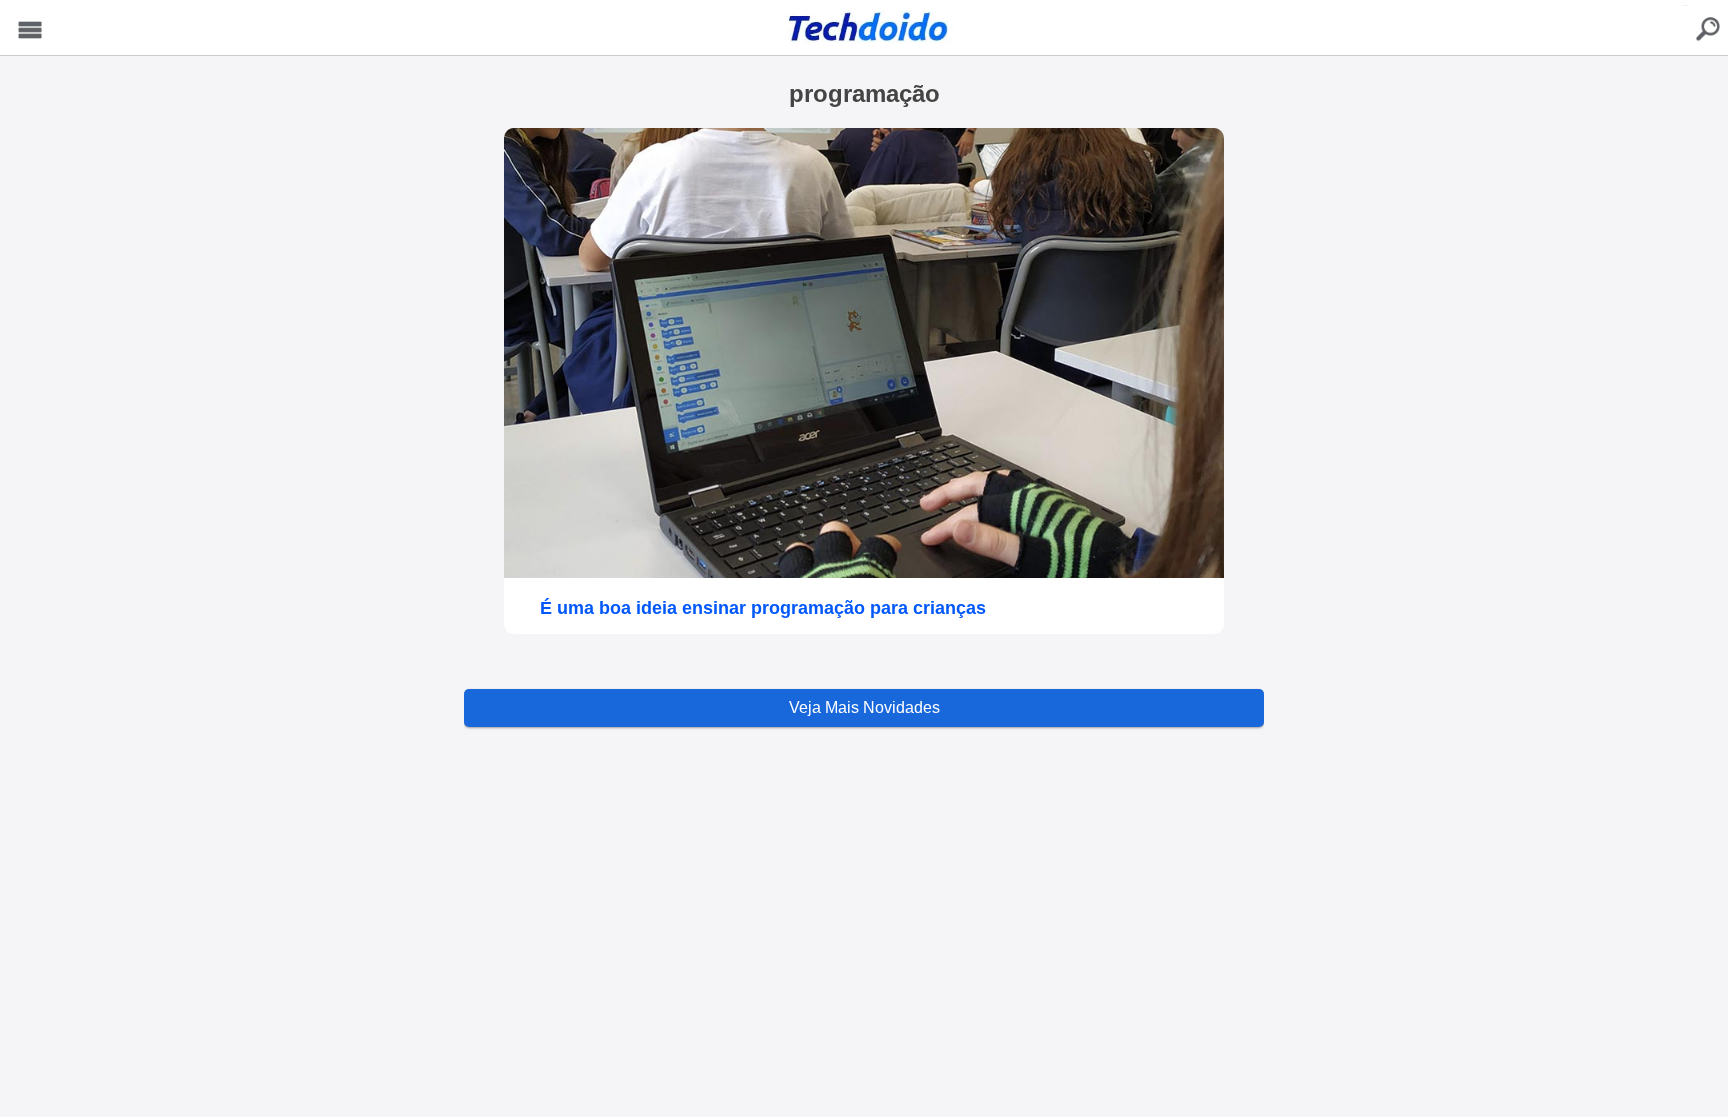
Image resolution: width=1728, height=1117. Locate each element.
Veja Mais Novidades (864, 707)
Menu (30, 30)
